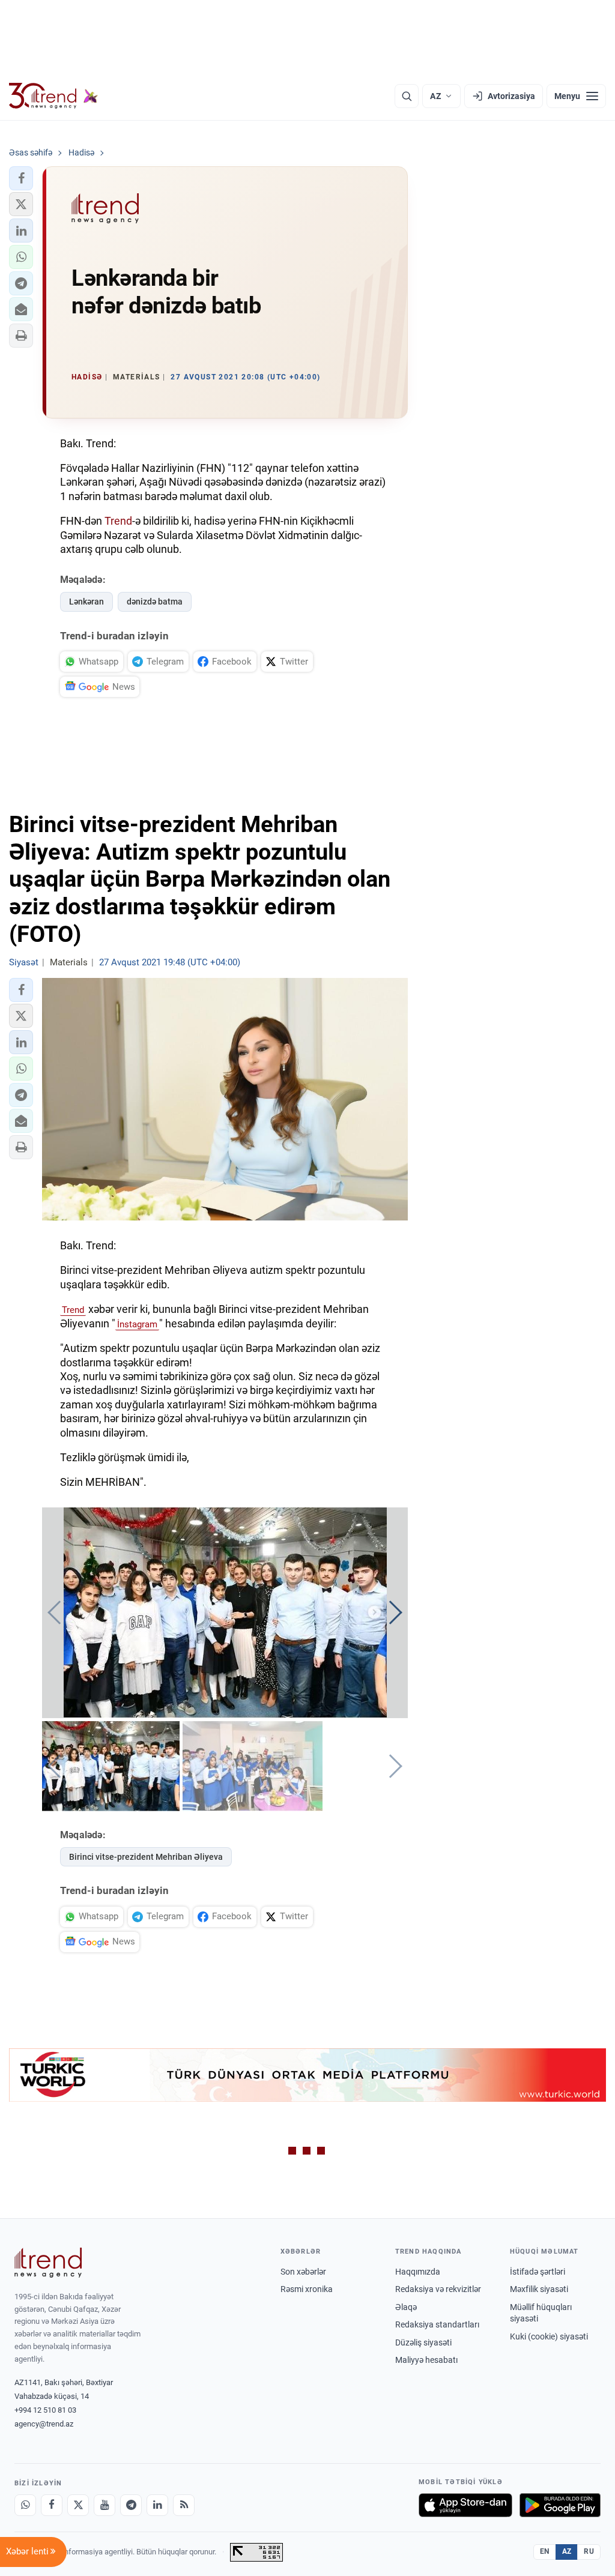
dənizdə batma (155, 602)
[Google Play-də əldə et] (560, 2505)
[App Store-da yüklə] (465, 2505)
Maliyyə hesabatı (426, 2360)
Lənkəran (86, 602)
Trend (118, 521)
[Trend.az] (53, 96)
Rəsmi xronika (307, 2289)
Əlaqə (406, 2307)
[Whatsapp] (25, 2505)
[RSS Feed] (184, 2505)
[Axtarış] (407, 96)
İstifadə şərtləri (538, 2272)
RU (589, 2551)
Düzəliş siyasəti (423, 2342)
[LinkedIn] (157, 2505)
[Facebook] (52, 2505)
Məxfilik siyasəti (539, 2289)
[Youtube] (105, 2505)
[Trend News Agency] (48, 2263)
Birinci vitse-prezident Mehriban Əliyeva (146, 1857)
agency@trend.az (44, 2424)
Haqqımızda (418, 2272)
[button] (21, 178)
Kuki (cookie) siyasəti (549, 2336)
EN (545, 2551)
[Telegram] (131, 2505)
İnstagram (137, 1324)
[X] (78, 2505)
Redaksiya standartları (437, 2324)
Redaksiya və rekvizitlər (438, 2289)
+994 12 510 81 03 (45, 2410)
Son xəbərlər (303, 2272)
